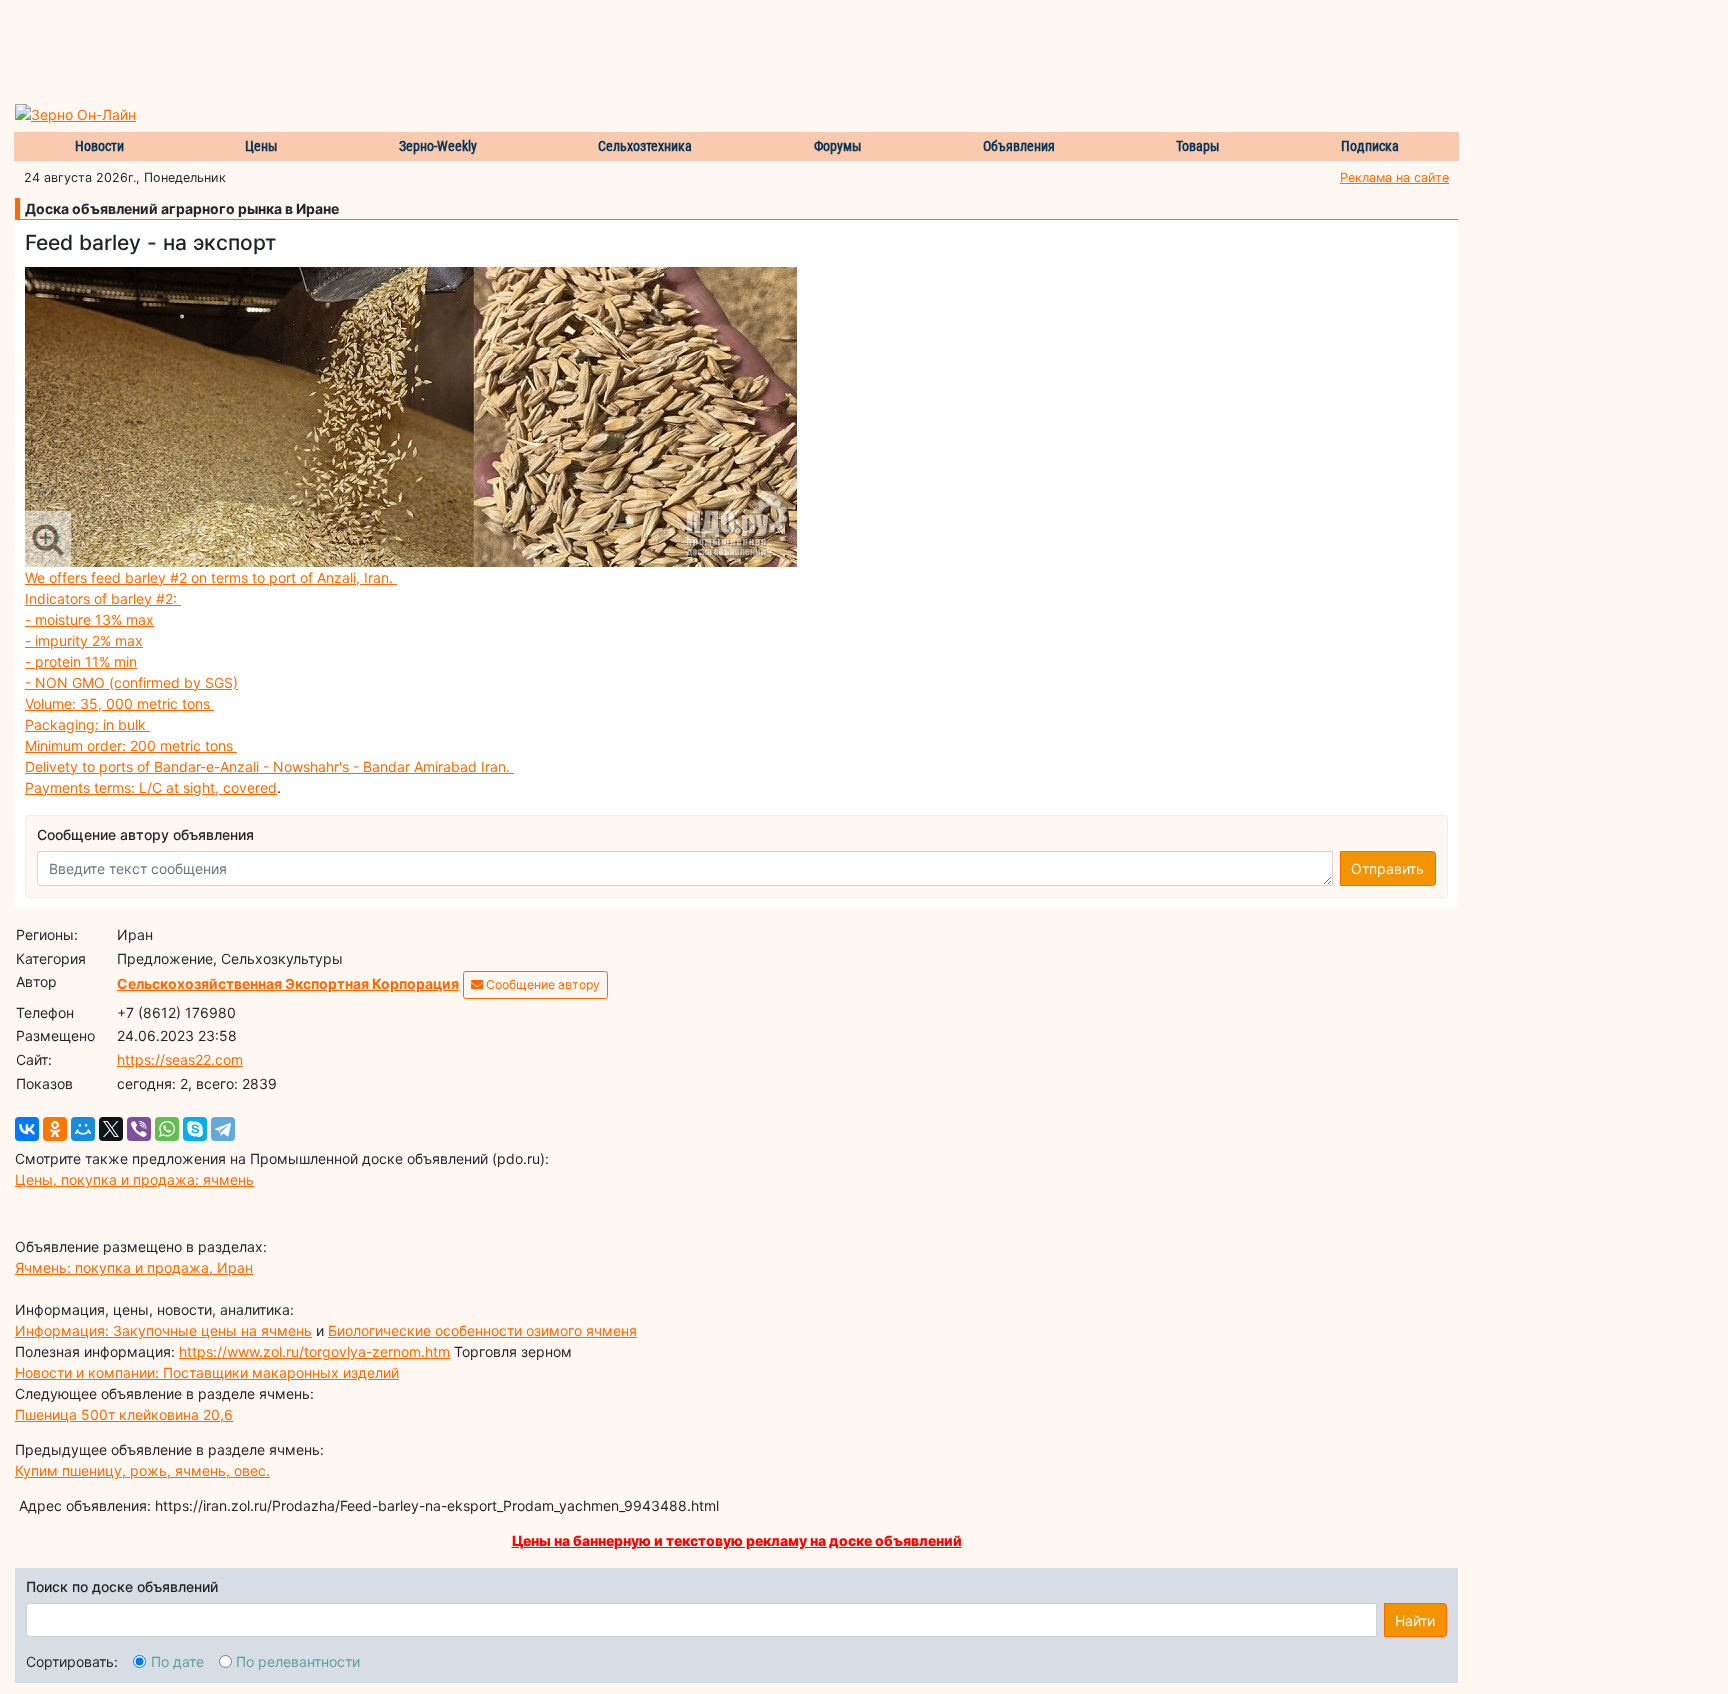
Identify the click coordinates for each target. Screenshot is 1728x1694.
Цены (261, 146)
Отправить (1387, 868)
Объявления (1019, 146)
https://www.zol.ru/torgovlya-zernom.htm (314, 1351)
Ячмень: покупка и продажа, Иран (134, 1267)
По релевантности (298, 1661)
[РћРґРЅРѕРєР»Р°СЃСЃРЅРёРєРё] (55, 1129)
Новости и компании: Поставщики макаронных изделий (207, 1372)
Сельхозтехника (645, 146)
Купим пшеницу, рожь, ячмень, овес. (142, 1470)
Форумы (838, 146)
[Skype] (195, 1129)
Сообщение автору (541, 984)
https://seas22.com (180, 1059)
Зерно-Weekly (438, 146)
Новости (99, 146)
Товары (1198, 146)
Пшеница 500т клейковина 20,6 (124, 1414)
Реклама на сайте (1394, 177)
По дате (177, 1661)
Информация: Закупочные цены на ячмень (163, 1330)
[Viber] (139, 1129)
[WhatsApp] (167, 1129)
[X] (111, 1129)
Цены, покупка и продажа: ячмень (134, 1179)
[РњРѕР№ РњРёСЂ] (83, 1129)
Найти (1415, 1620)
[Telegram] (223, 1129)
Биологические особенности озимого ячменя (482, 1330)
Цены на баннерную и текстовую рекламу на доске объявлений (737, 1540)
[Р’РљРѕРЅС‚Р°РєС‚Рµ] (27, 1129)
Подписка (1370, 146)
